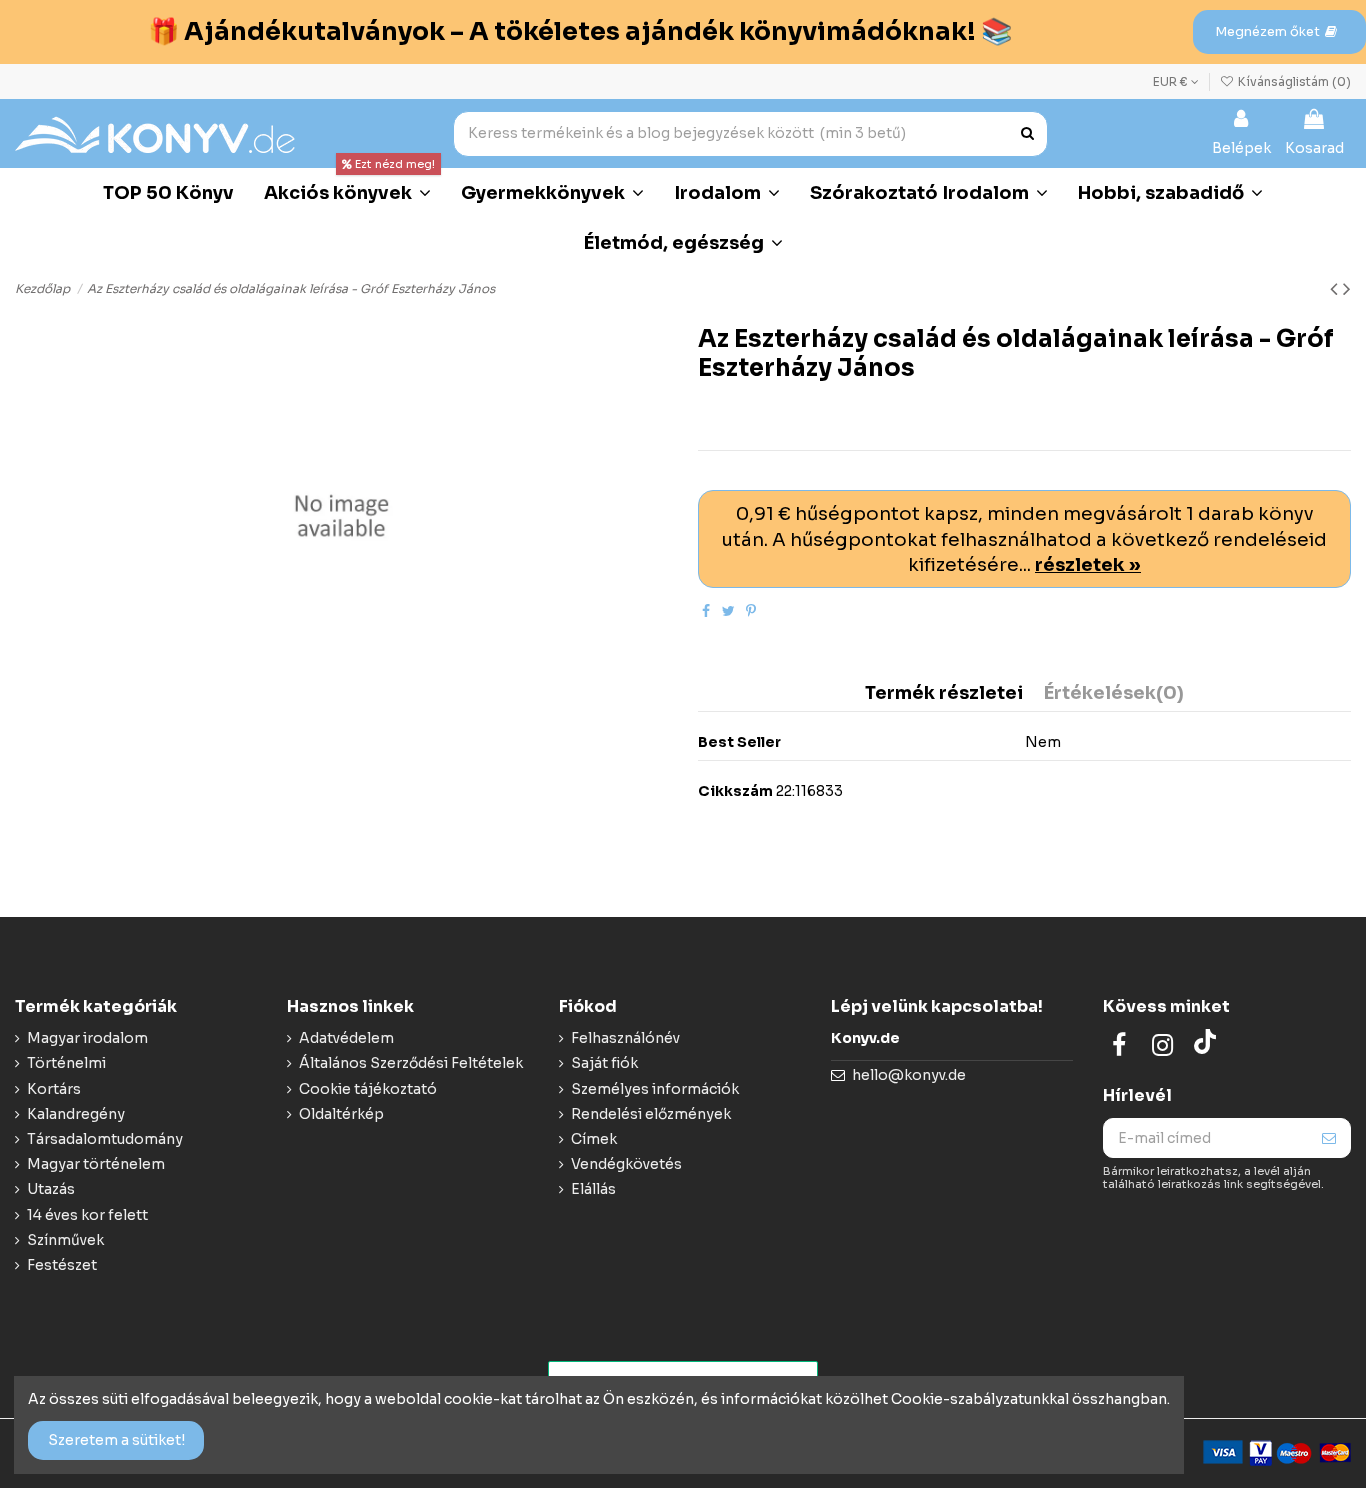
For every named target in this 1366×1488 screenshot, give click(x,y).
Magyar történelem (96, 1164)
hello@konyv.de (909, 1075)
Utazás (51, 1189)
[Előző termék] (1336, 289)
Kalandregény (76, 1114)
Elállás (593, 1189)
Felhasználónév (625, 1038)
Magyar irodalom (87, 1038)
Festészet (62, 1265)
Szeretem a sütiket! (116, 1440)
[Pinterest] (751, 611)
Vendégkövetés (626, 1164)
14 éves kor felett (87, 1215)
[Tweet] (728, 611)
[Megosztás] (706, 611)
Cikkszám (735, 791)
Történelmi (66, 1063)
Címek (594, 1139)
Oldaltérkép (341, 1114)
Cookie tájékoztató (368, 1089)
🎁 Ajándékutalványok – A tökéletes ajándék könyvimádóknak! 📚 (580, 31)
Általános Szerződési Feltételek (411, 1063)
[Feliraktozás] (1329, 1138)
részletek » (1088, 564)
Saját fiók (604, 1063)
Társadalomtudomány (105, 1139)
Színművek (65, 1240)
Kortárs (54, 1089)
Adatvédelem (346, 1038)
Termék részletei (944, 694)
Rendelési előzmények (651, 1114)
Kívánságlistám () (1293, 81)
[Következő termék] (1347, 289)
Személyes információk (655, 1089)
